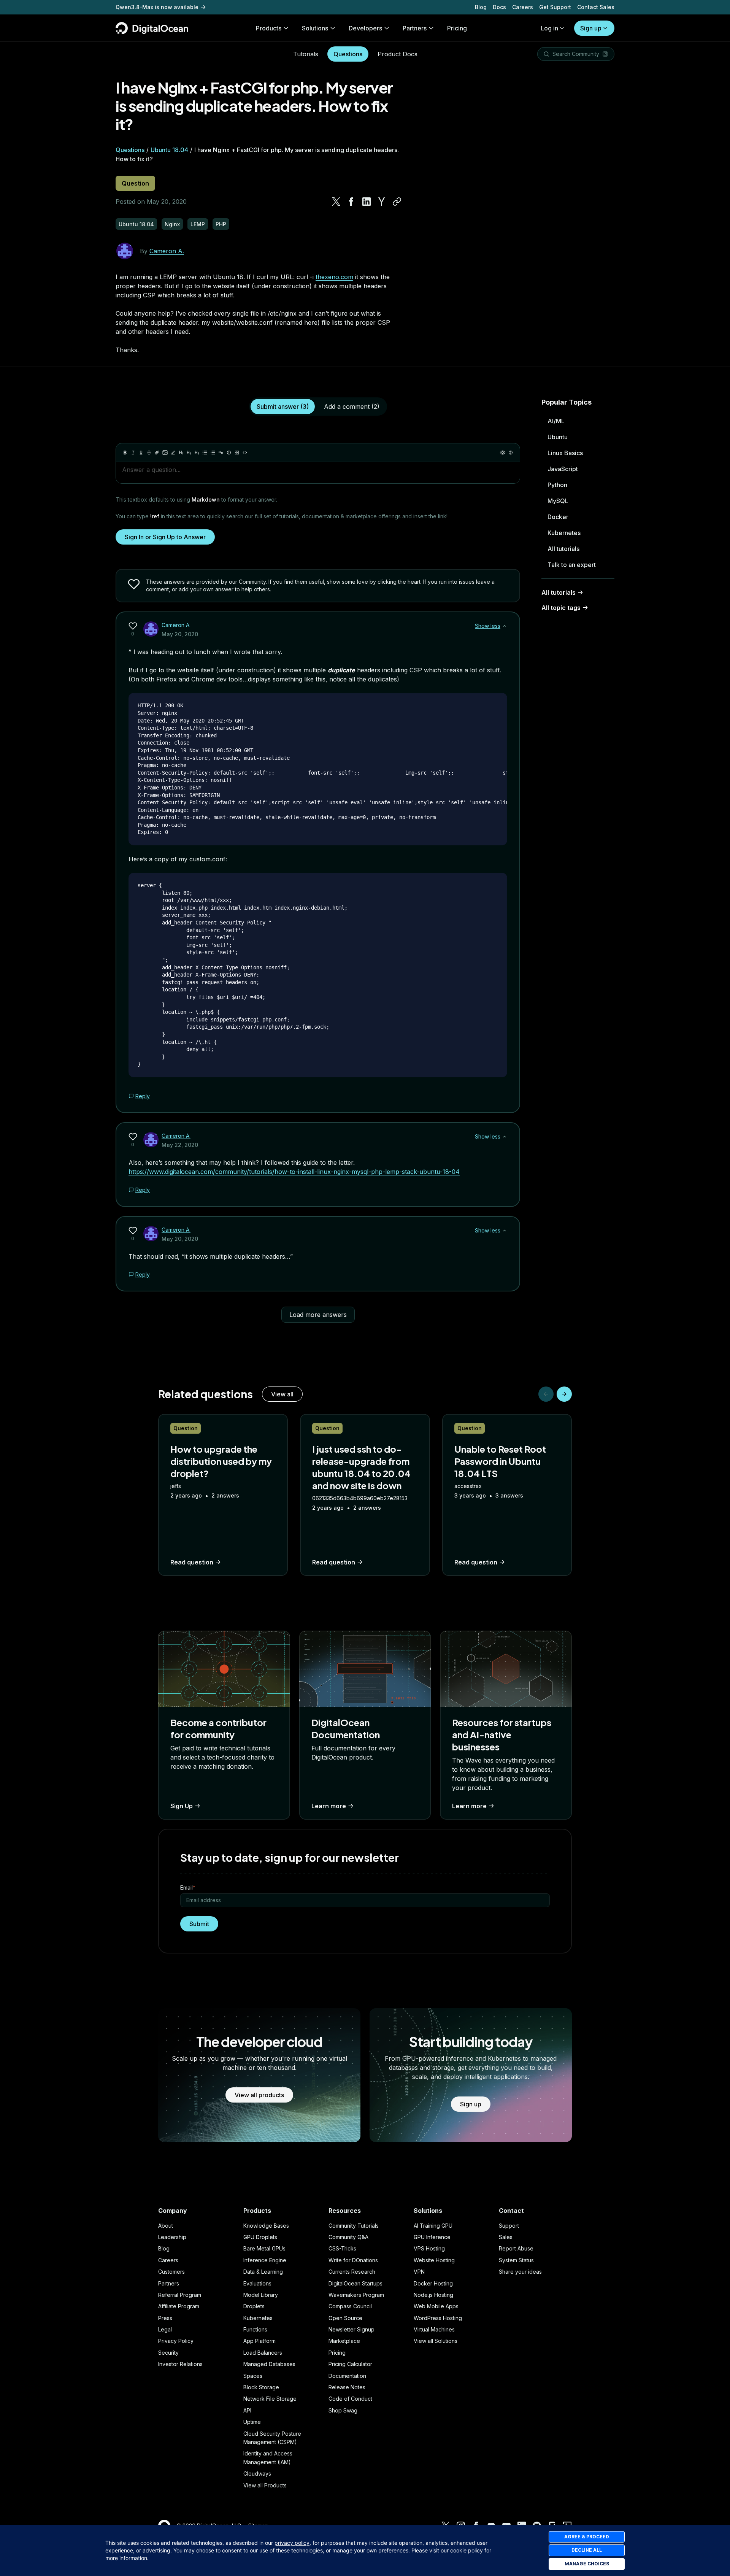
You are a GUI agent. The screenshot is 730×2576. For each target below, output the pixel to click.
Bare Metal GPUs (264, 2248)
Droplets (254, 2306)
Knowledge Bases (266, 2226)
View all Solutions (436, 2341)
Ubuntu (558, 437)
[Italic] (133, 453)
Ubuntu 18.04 (169, 150)
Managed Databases (269, 2364)
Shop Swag (343, 2410)
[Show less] (505, 626)
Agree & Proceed (587, 2537)
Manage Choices (587, 2564)
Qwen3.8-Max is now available (157, 7)
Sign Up (182, 1806)
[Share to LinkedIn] (367, 202)
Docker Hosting (433, 2283)
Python (557, 485)
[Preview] (503, 453)
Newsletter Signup (352, 2329)
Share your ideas (520, 2272)
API (247, 2410)
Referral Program (180, 2295)
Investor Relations (180, 2364)
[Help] (511, 453)
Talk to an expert (572, 565)
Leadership (172, 2237)
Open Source (345, 2318)
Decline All (587, 2550)
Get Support (555, 7)
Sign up (591, 28)
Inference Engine (265, 2260)
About (166, 2226)
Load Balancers (263, 2353)
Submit (199, 1924)
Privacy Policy (176, 2341)
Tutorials (306, 54)
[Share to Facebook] (351, 202)
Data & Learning (263, 2272)
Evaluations (257, 2283)
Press (165, 2318)
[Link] (157, 453)
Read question (192, 1562)
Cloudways (257, 2474)
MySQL (558, 501)
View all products (259, 2095)
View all (282, 1394)
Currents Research (352, 2272)
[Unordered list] (205, 453)
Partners (169, 2283)
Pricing (337, 2353)
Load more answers (318, 1315)
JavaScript (563, 469)
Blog (481, 7)
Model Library (261, 2295)
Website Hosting (434, 2260)
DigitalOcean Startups (355, 2283)
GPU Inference (432, 2237)
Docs (499, 7)
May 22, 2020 (180, 1145)
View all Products (265, 2485)
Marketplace (344, 2341)
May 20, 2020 (180, 634)
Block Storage (261, 2387)
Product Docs (398, 54)
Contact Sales (596, 7)
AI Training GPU (433, 2226)
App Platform (259, 2341)
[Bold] (125, 453)
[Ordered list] (213, 453)
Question (135, 183)
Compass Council (350, 2306)
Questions (348, 54)
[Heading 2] (189, 453)
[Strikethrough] (149, 453)
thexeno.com (334, 277)
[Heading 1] (181, 453)
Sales (506, 2237)
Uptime (252, 2422)
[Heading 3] (197, 453)
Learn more (329, 1806)
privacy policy (292, 2543)
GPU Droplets (260, 2237)
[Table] (237, 453)
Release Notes (347, 2387)
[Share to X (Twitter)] (336, 202)
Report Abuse (516, 2248)
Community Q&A (348, 2237)
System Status (516, 2260)
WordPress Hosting (438, 2318)
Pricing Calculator (350, 2364)
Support (509, 2226)
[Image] (165, 453)
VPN (419, 2272)
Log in (549, 28)
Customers (171, 2272)
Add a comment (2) (352, 407)
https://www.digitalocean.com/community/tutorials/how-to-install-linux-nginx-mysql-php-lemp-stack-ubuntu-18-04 (294, 1172)
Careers (523, 7)
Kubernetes (564, 533)
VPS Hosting (429, 2248)
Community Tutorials (354, 2226)
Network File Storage (270, 2399)
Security (168, 2353)
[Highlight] (173, 453)
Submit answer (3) (283, 407)
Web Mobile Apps (436, 2306)
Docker (558, 517)
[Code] (245, 453)
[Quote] (221, 453)
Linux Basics (565, 453)
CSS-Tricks (342, 2248)
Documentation (347, 2376)
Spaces (253, 2376)
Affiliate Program (179, 2306)
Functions (255, 2329)
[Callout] (229, 453)
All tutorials (563, 549)
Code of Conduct (350, 2399)
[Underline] (141, 453)
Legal (165, 2329)
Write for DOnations (353, 2260)
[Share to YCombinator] (382, 202)
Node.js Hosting (433, 2295)
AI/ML (556, 421)
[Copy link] (397, 202)
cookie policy (467, 2550)
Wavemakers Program (356, 2295)
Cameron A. (167, 251)
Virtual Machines (434, 2329)
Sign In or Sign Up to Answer (165, 537)
